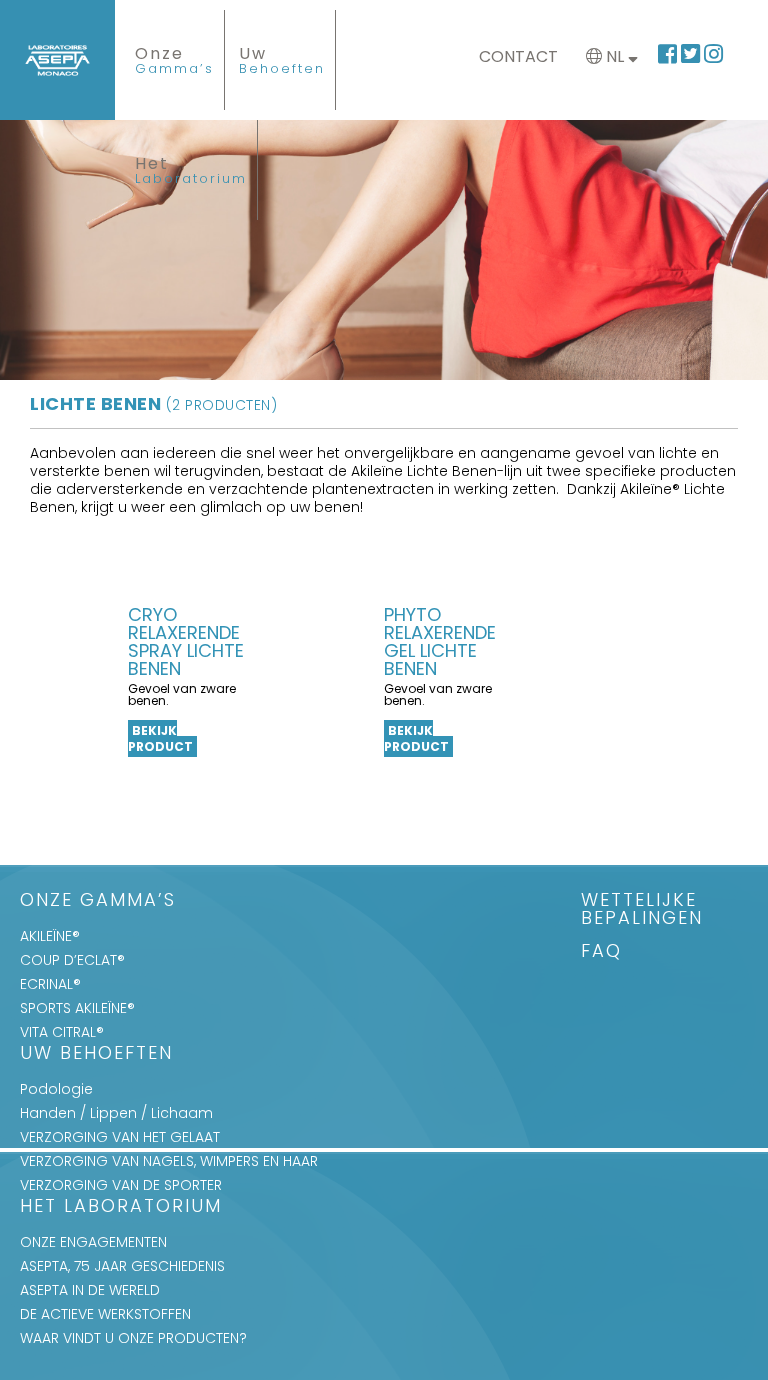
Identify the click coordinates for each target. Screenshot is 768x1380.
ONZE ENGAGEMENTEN (93, 1242)
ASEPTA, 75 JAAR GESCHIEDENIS (122, 1266)
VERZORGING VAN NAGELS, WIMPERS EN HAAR (169, 1161)
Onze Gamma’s (98, 901)
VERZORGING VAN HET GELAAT (120, 1137)
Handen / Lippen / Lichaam (116, 1113)
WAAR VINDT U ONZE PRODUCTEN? (133, 1338)
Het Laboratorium (121, 1207)
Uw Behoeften (96, 1054)
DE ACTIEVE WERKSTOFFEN (105, 1314)
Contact (518, 56)
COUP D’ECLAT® (72, 960)
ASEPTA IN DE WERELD (90, 1290)
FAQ (601, 952)
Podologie (56, 1089)
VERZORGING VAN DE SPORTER (121, 1185)
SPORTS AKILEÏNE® (77, 1008)
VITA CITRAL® (62, 1032)
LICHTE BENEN (153, 403)
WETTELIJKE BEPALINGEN (642, 910)
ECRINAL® (50, 984)
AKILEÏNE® (50, 936)
